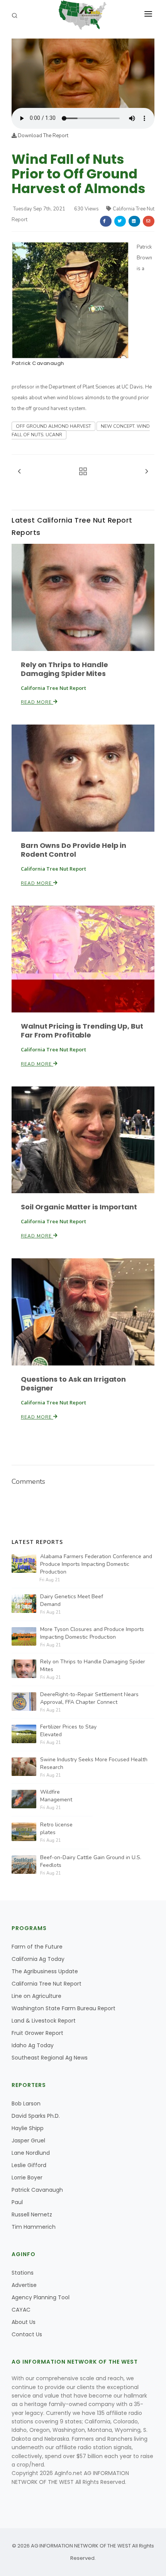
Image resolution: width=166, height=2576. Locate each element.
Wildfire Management (56, 1796)
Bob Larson (26, 2104)
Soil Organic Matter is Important (79, 1207)
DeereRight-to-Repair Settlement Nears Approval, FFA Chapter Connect (89, 1698)
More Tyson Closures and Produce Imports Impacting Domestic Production (92, 1633)
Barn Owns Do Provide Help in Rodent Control (74, 850)
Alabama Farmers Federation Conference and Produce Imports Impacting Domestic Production (96, 1564)
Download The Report (42, 136)
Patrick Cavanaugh (38, 363)
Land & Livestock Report (44, 2021)
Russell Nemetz (32, 2214)
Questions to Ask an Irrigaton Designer (73, 1384)
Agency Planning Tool (41, 2297)
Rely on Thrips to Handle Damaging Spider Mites (64, 669)
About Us (24, 2322)
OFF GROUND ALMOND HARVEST (53, 426)
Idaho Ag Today (33, 2045)
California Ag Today (38, 1959)
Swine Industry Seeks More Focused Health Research (94, 1763)
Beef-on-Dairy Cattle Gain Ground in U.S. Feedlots (91, 1861)
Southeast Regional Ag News (50, 2058)
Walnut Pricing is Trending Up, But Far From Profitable (82, 1031)
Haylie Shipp (28, 2128)
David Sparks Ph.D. (36, 2116)
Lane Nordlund (31, 2153)
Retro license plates (56, 1829)
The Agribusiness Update (45, 1971)
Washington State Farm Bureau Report (64, 2008)
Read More (37, 702)
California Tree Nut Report (47, 1984)
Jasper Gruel (28, 2141)
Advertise (24, 2285)
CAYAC (21, 2310)
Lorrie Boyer (27, 2177)
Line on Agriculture (36, 1996)
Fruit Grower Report (37, 2033)
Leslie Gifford (29, 2165)
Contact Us (27, 2334)
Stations (23, 2273)
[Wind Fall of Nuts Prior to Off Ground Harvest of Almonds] (83, 73)
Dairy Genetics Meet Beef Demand (72, 1600)
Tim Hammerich (34, 2227)
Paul (17, 2202)
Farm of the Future (37, 1947)
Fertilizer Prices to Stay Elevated (68, 1731)
